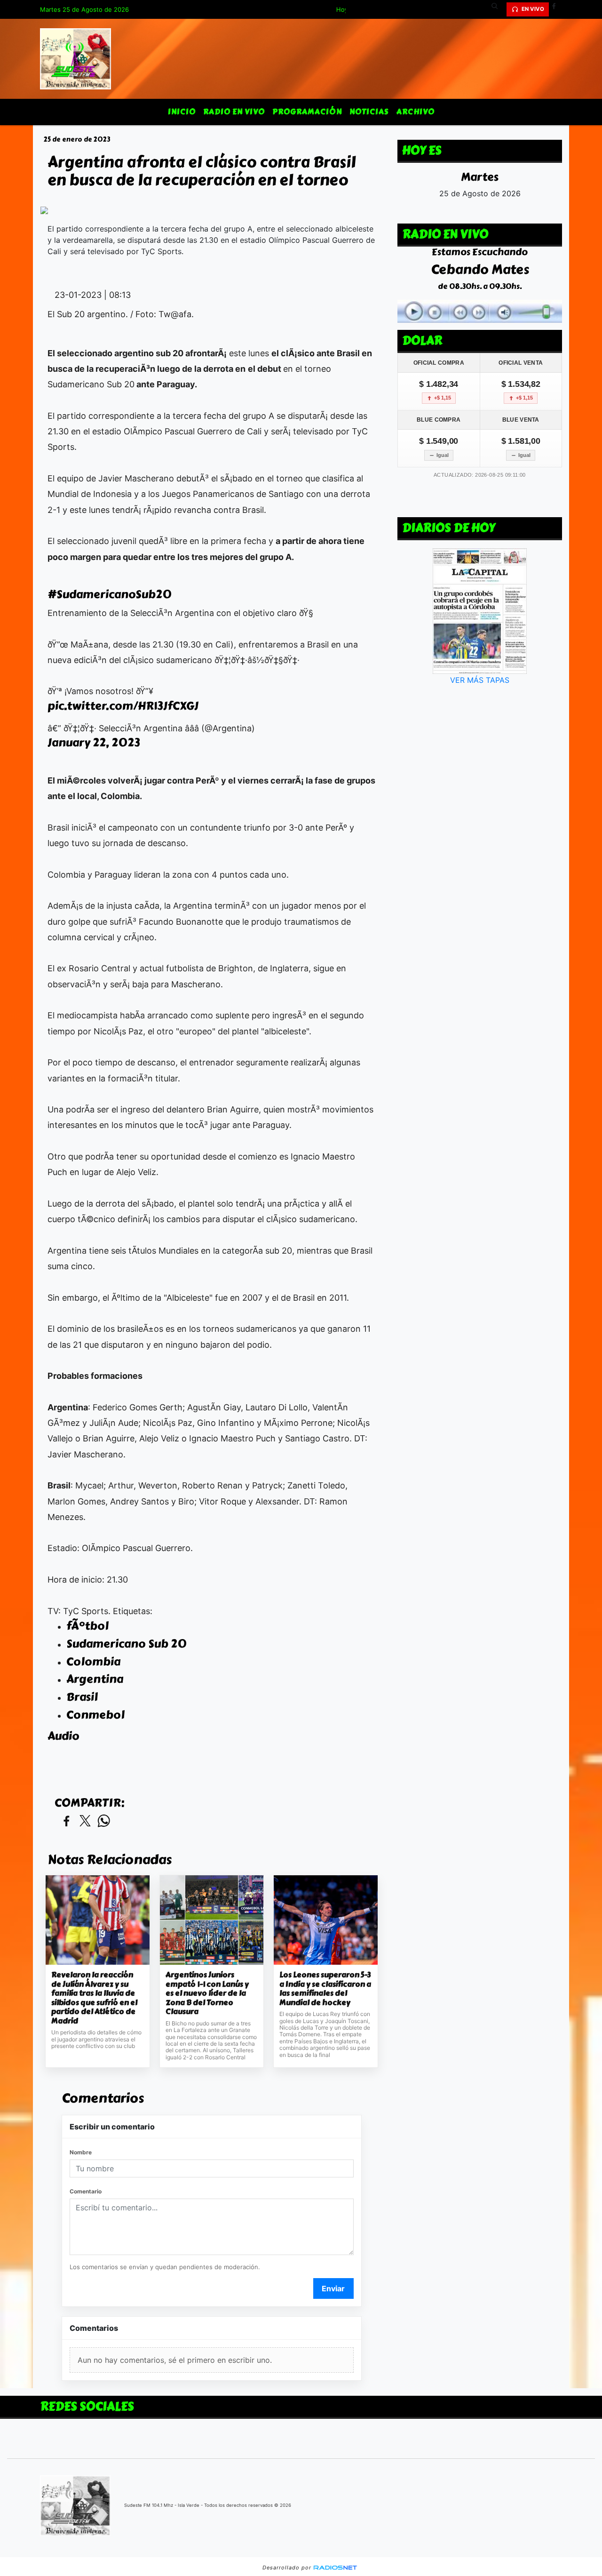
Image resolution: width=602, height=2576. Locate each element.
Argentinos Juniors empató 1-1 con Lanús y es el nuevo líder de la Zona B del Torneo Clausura (207, 1993)
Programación (307, 112)
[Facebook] (557, 9)
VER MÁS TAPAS (480, 680)
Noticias (369, 112)
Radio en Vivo (234, 112)
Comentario (86, 2191)
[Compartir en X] (85, 1821)
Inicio (182, 112)
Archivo (416, 112)
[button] (498, 9)
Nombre (81, 2152)
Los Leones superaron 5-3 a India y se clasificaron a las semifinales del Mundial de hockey (325, 1989)
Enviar (333, 2288)
